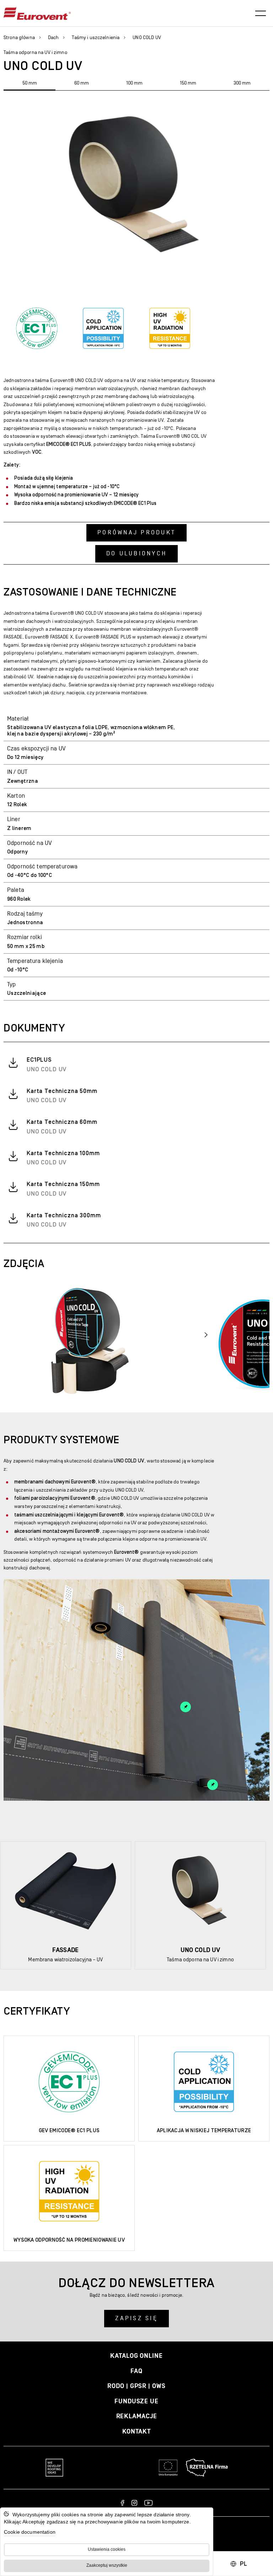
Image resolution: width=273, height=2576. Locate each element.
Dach (53, 38)
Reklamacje (137, 2416)
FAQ (136, 2371)
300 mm (242, 83)
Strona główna (19, 38)
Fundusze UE (136, 2401)
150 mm (188, 83)
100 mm (134, 83)
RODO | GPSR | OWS (136, 2386)
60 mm (82, 83)
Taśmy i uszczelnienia (96, 38)
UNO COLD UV (147, 38)
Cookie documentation (30, 2532)
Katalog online (136, 2356)
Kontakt (136, 2432)
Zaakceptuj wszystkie (107, 2565)
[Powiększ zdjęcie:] (89, 1338)
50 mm (30, 83)
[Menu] (261, 14)
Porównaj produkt (136, 533)
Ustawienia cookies (107, 2549)
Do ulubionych (136, 554)
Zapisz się (136, 2318)
